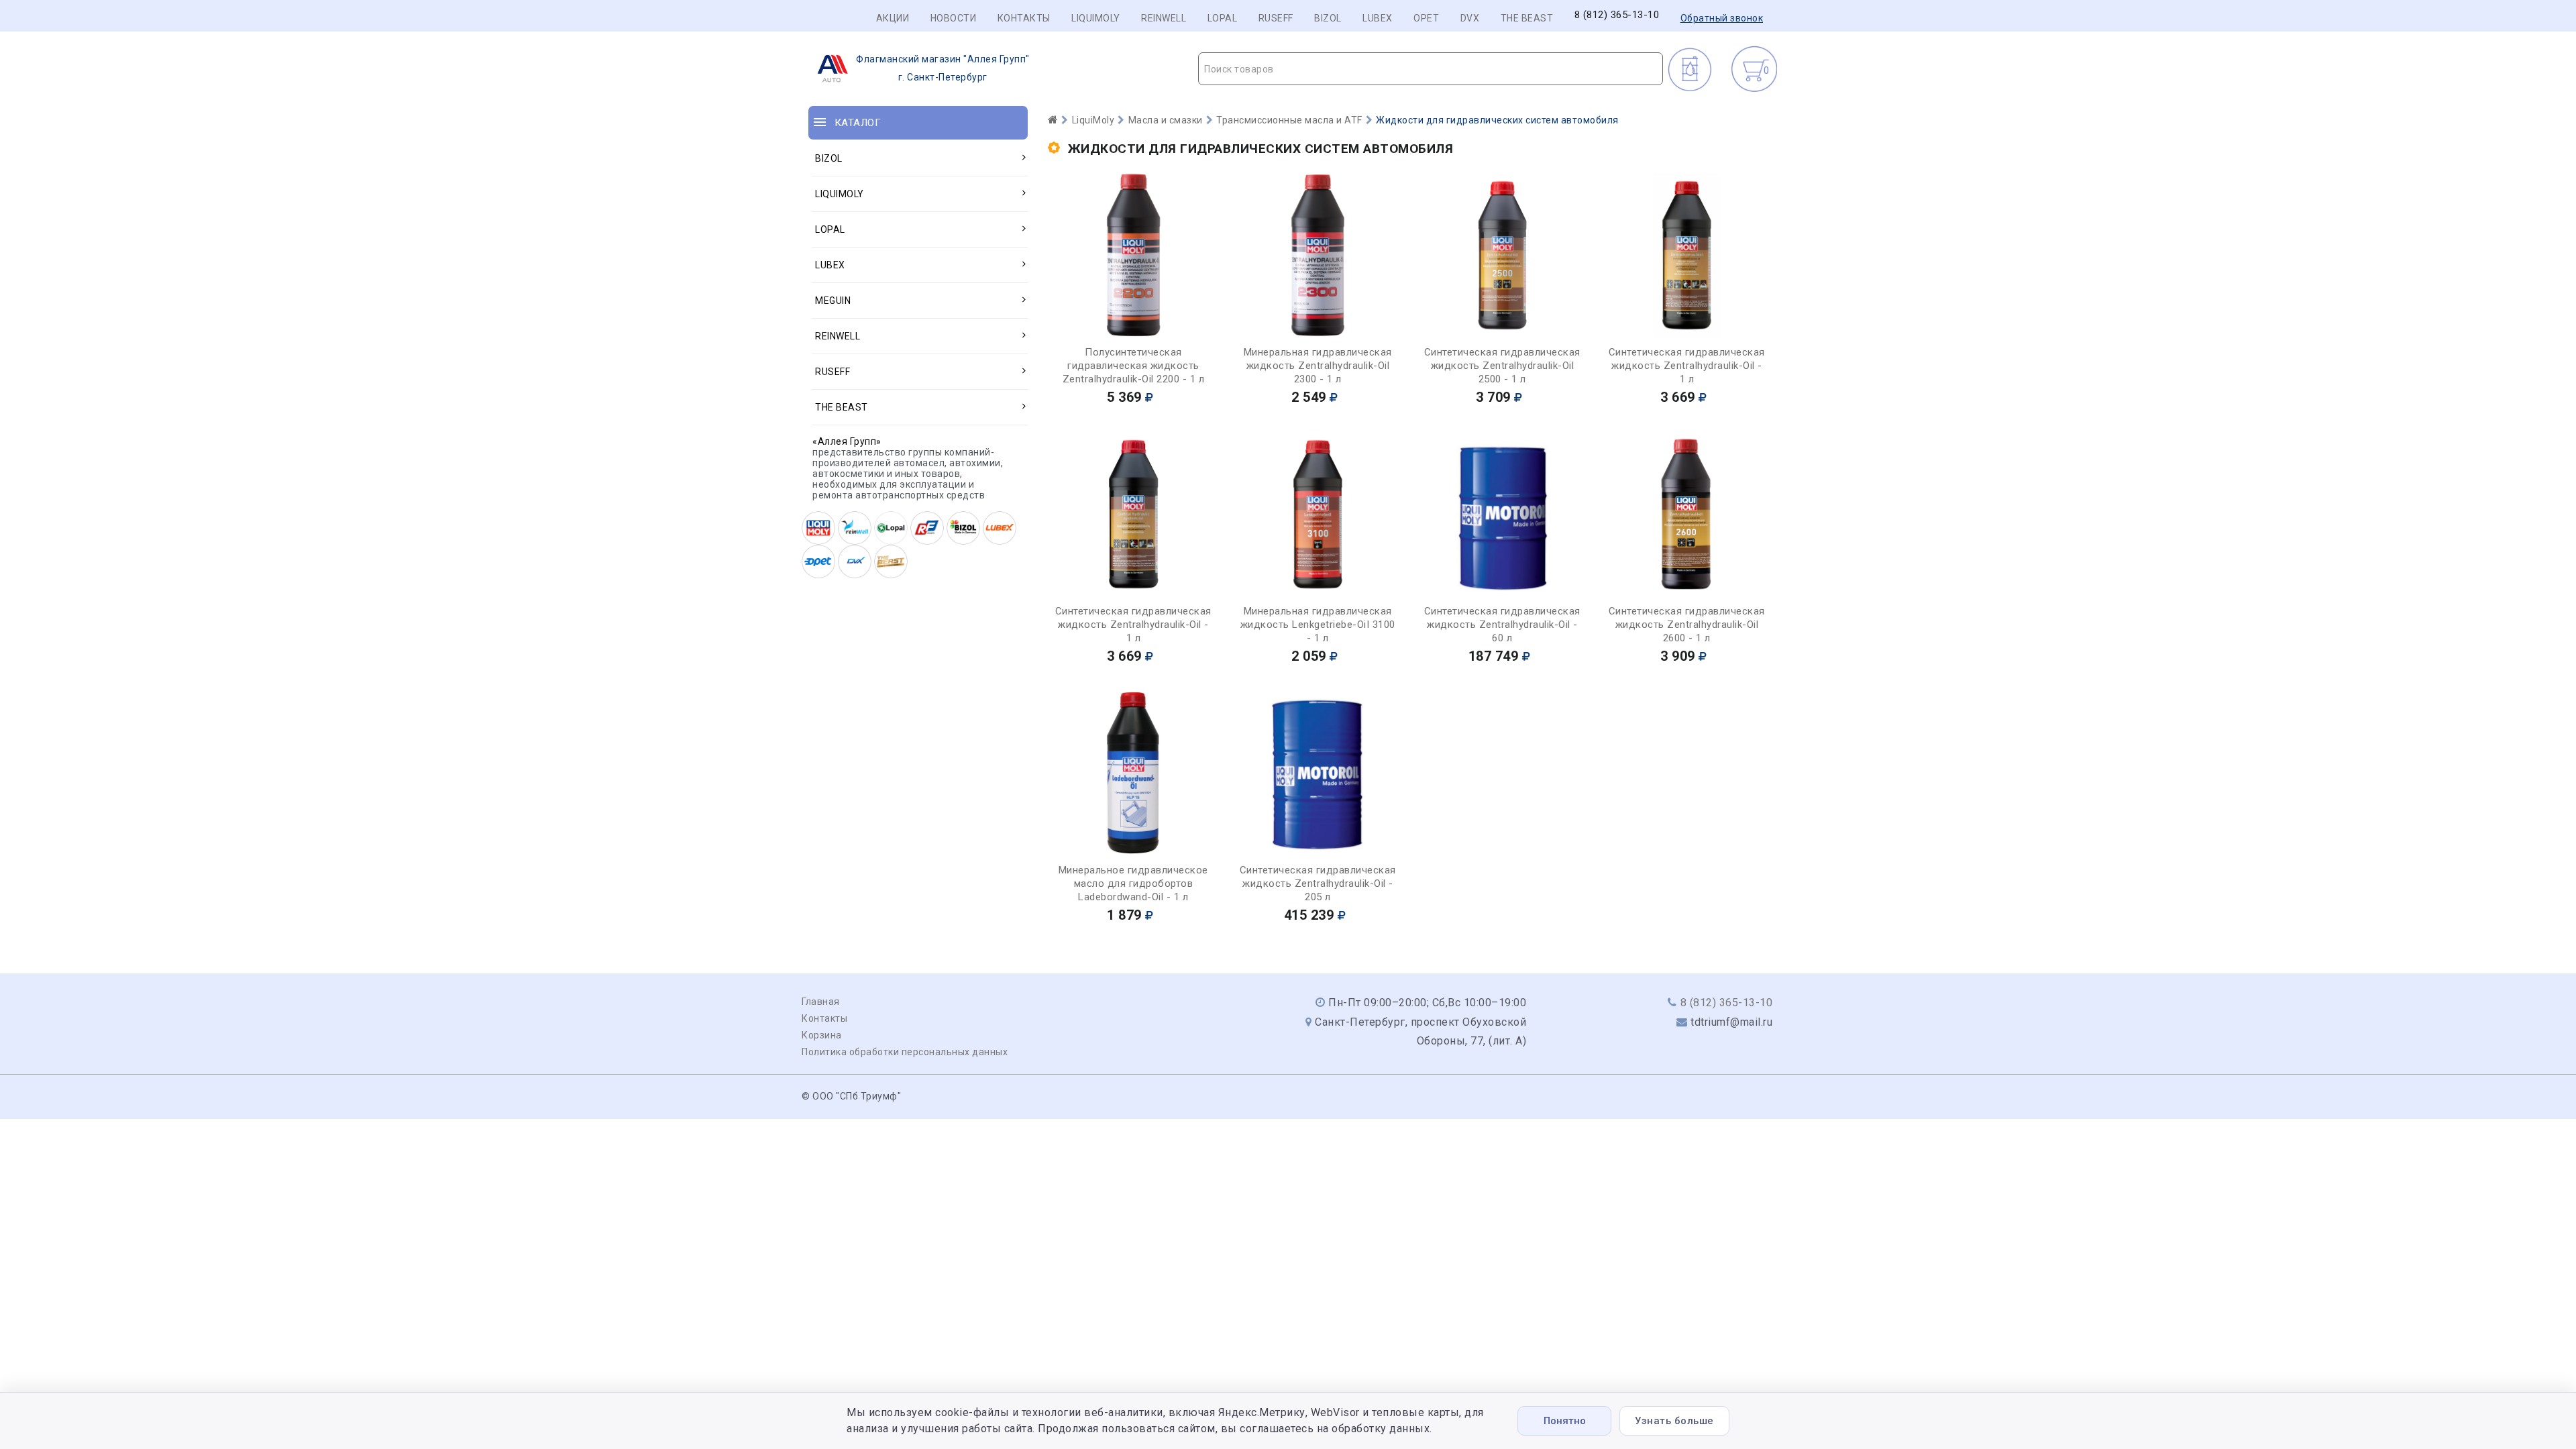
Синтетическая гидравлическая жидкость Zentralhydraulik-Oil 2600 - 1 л (1687, 625)
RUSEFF (1276, 18)
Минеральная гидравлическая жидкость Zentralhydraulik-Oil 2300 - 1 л (1318, 366)
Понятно (1565, 1421)
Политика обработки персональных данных (905, 1052)
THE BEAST (1527, 18)
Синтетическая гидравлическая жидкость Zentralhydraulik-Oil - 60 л (1502, 625)
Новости (954, 18)
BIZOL (1328, 18)
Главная (821, 1002)
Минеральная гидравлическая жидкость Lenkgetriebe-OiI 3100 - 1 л (1318, 625)
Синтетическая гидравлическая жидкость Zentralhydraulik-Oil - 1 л (1687, 366)
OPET (1426, 18)
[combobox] (1431, 69)
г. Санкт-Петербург (943, 68)
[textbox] (1431, 69)
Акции (893, 18)
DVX (1470, 18)
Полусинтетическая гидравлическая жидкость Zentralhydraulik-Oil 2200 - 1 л (1134, 366)
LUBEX (1378, 18)
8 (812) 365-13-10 (1617, 15)
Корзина (822, 1035)
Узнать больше (1674, 1421)
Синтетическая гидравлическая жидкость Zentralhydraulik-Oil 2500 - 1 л (1502, 366)
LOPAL (1223, 18)
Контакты (1024, 18)
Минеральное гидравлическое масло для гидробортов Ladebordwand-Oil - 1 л (1133, 883)
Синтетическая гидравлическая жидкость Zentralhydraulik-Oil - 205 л (1318, 883)
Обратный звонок (1722, 18)
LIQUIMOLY (1096, 18)
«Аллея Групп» (847, 441)
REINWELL (1164, 18)
